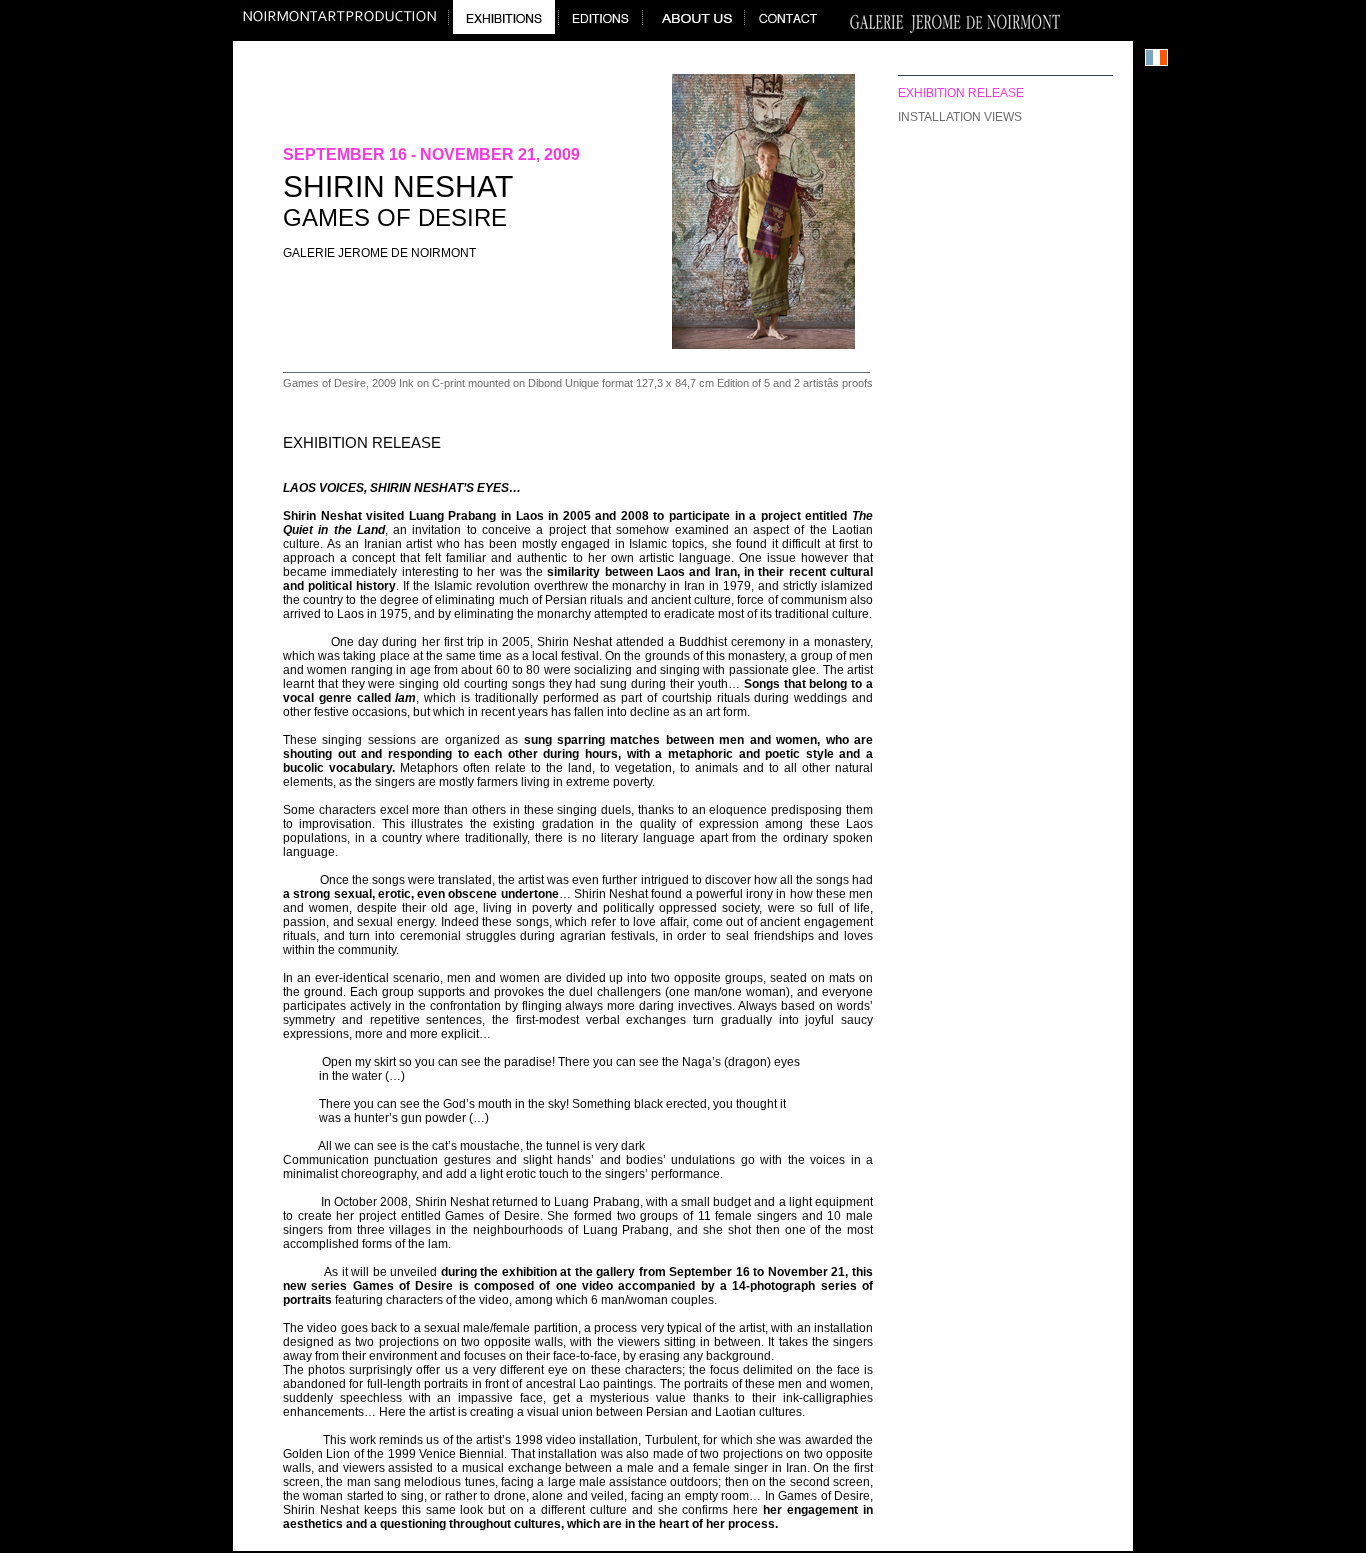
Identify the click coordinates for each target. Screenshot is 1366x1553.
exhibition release (961, 93)
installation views (960, 117)
